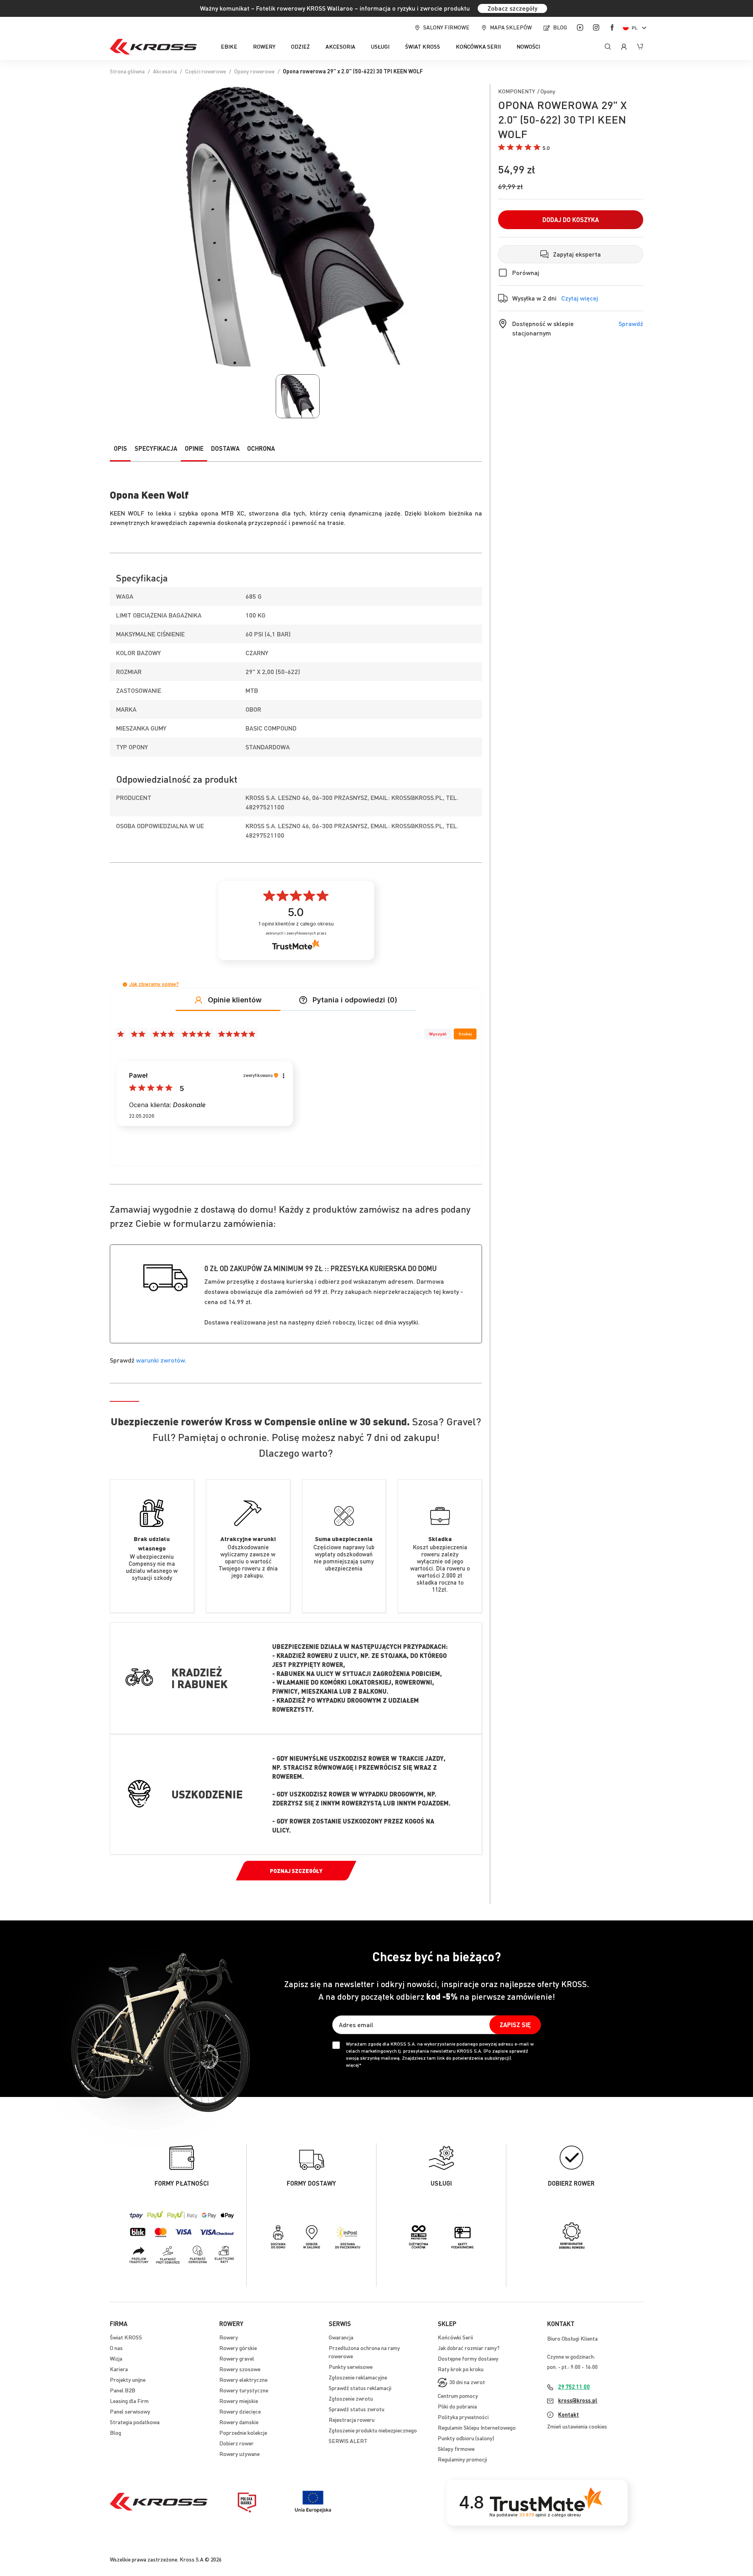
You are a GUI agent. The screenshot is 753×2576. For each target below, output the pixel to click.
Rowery (229, 2337)
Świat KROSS (126, 2337)
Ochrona (261, 448)
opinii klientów (296, 924)
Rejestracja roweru (352, 2419)
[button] (636, 28)
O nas (116, 2348)
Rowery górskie (238, 2348)
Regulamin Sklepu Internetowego (477, 2427)
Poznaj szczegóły (296, 1871)
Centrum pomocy (458, 2396)
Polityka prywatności (463, 2417)
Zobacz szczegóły (512, 8)
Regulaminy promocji (462, 2459)
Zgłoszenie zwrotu (351, 2398)
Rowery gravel (237, 2358)
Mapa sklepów (511, 27)
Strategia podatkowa (135, 2422)
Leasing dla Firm (129, 2401)
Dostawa (225, 448)
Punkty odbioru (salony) (466, 2438)
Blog (560, 27)
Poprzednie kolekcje (243, 2432)
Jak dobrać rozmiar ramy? (469, 2348)
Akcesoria (165, 71)
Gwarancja (341, 2337)
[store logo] (153, 47)
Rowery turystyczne (244, 2390)
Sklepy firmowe (456, 2448)
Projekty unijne (128, 2379)
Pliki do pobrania (457, 2406)
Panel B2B (123, 2390)
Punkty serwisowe (351, 2366)
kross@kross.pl (578, 2400)
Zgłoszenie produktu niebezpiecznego (373, 2430)
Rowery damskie (239, 2422)
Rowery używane (239, 2454)
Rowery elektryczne (243, 2379)
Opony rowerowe (254, 71)
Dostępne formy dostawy (468, 2358)
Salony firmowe (446, 27)
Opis (120, 448)
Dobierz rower (236, 2443)
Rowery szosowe (240, 2369)
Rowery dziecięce (240, 2411)
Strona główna (127, 71)
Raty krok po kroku (461, 2369)
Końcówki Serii (455, 2337)
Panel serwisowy (130, 2411)
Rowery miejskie (239, 2401)
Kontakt (568, 2414)
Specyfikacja (156, 448)
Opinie (194, 448)
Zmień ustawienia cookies (577, 2426)
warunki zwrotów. (161, 1360)
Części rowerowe (206, 71)
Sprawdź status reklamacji (360, 2388)
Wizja (116, 2358)
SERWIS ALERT (348, 2441)
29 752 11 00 (574, 2387)
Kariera (119, 2369)
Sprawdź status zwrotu (356, 2409)
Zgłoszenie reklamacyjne (358, 2377)
